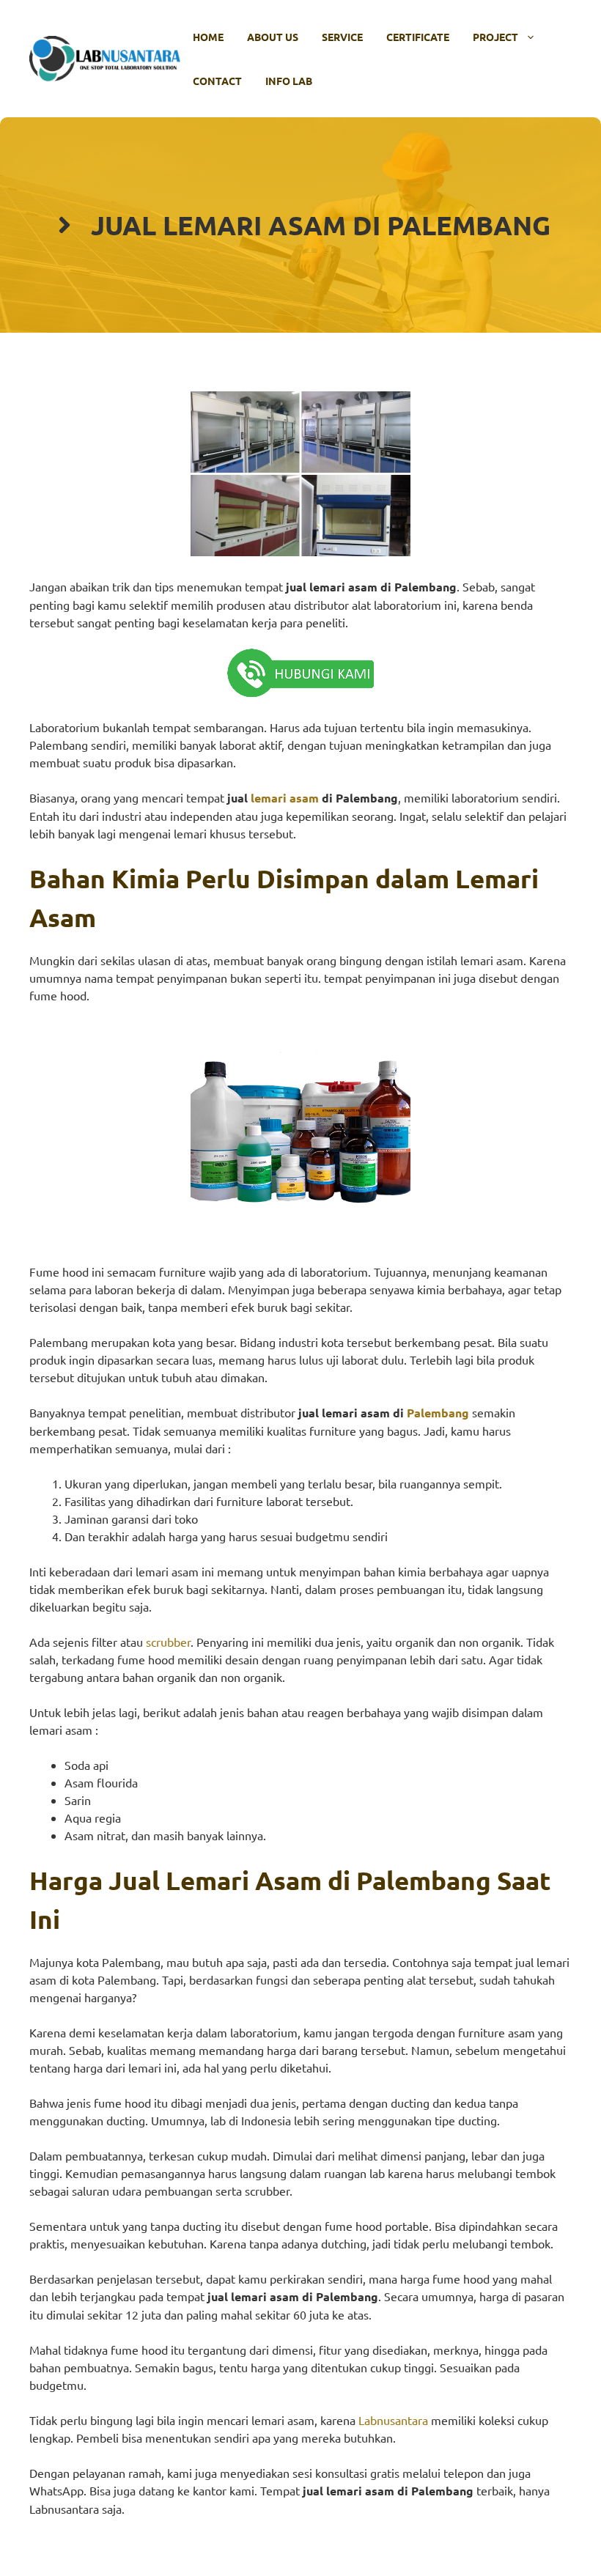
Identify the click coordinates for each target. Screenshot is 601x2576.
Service (342, 37)
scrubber (168, 1642)
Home (208, 37)
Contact (217, 81)
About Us (273, 37)
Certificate (418, 37)
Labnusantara (393, 2420)
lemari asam (285, 798)
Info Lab (289, 81)
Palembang (438, 1413)
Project (495, 37)
